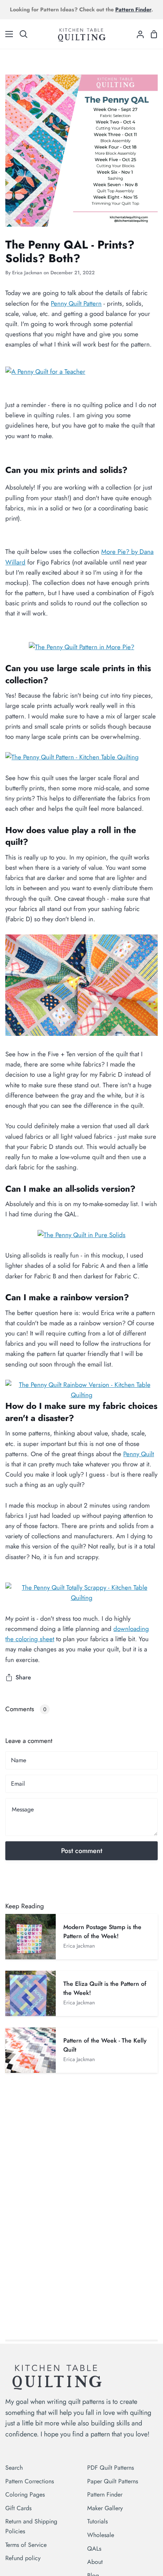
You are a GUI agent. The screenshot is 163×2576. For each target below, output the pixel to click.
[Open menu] (7, 34)
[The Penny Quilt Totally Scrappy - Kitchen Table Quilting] (81, 1598)
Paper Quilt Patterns (113, 2481)
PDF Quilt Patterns (110, 2468)
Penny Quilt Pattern (76, 303)
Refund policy (23, 2558)
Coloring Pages (25, 2494)
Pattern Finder (105, 2494)
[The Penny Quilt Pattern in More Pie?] (81, 647)
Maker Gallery (105, 2508)
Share (23, 1677)
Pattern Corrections (30, 2481)
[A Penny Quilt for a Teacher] (45, 372)
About (95, 2562)
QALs (94, 2549)
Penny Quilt (139, 1454)
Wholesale (101, 2535)
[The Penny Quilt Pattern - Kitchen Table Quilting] (72, 757)
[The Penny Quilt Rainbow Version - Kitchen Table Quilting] (81, 1395)
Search (14, 2468)
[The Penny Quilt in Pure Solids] (81, 1235)
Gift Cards (18, 2508)
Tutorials (97, 2521)
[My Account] (137, 34)
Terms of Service (26, 2545)
